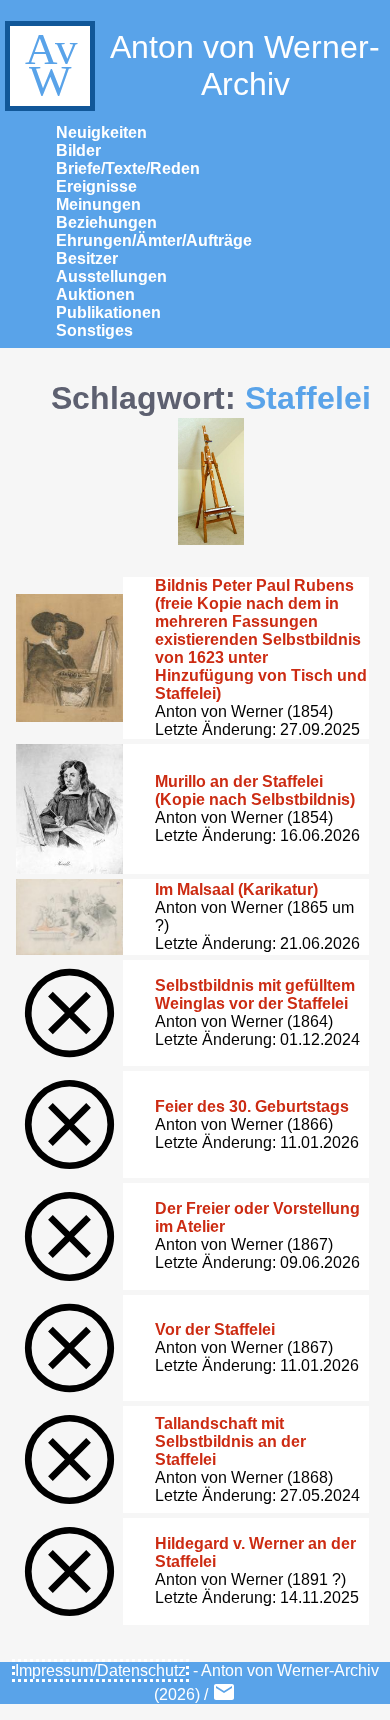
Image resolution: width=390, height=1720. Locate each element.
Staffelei (308, 398)
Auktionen (95, 294)
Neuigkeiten (101, 132)
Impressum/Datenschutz (100, 1670)
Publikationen (108, 312)
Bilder (78, 150)
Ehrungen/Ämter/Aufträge (154, 240)
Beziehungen (106, 222)
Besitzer (87, 258)
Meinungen (98, 204)
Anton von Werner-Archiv (245, 65)
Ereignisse (96, 186)
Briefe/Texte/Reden (128, 168)
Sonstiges (94, 330)
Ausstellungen (111, 276)
